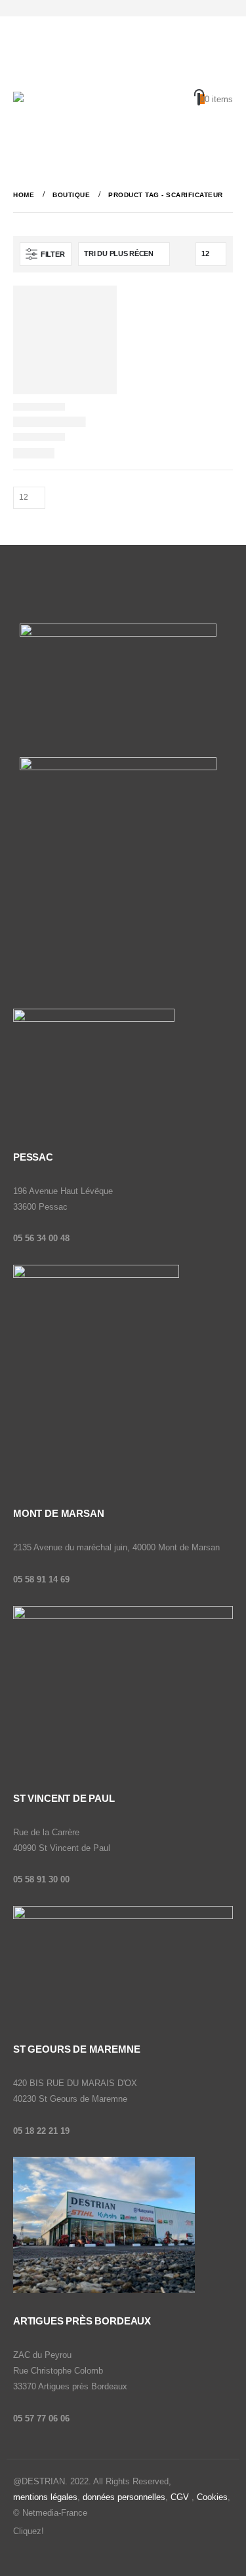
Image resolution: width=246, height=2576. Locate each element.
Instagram (80, 2532)
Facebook (55, 2532)
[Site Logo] (59, 113)
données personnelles (124, 2497)
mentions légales (45, 2497)
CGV (180, 2497)
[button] (23, 75)
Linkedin (105, 2532)
